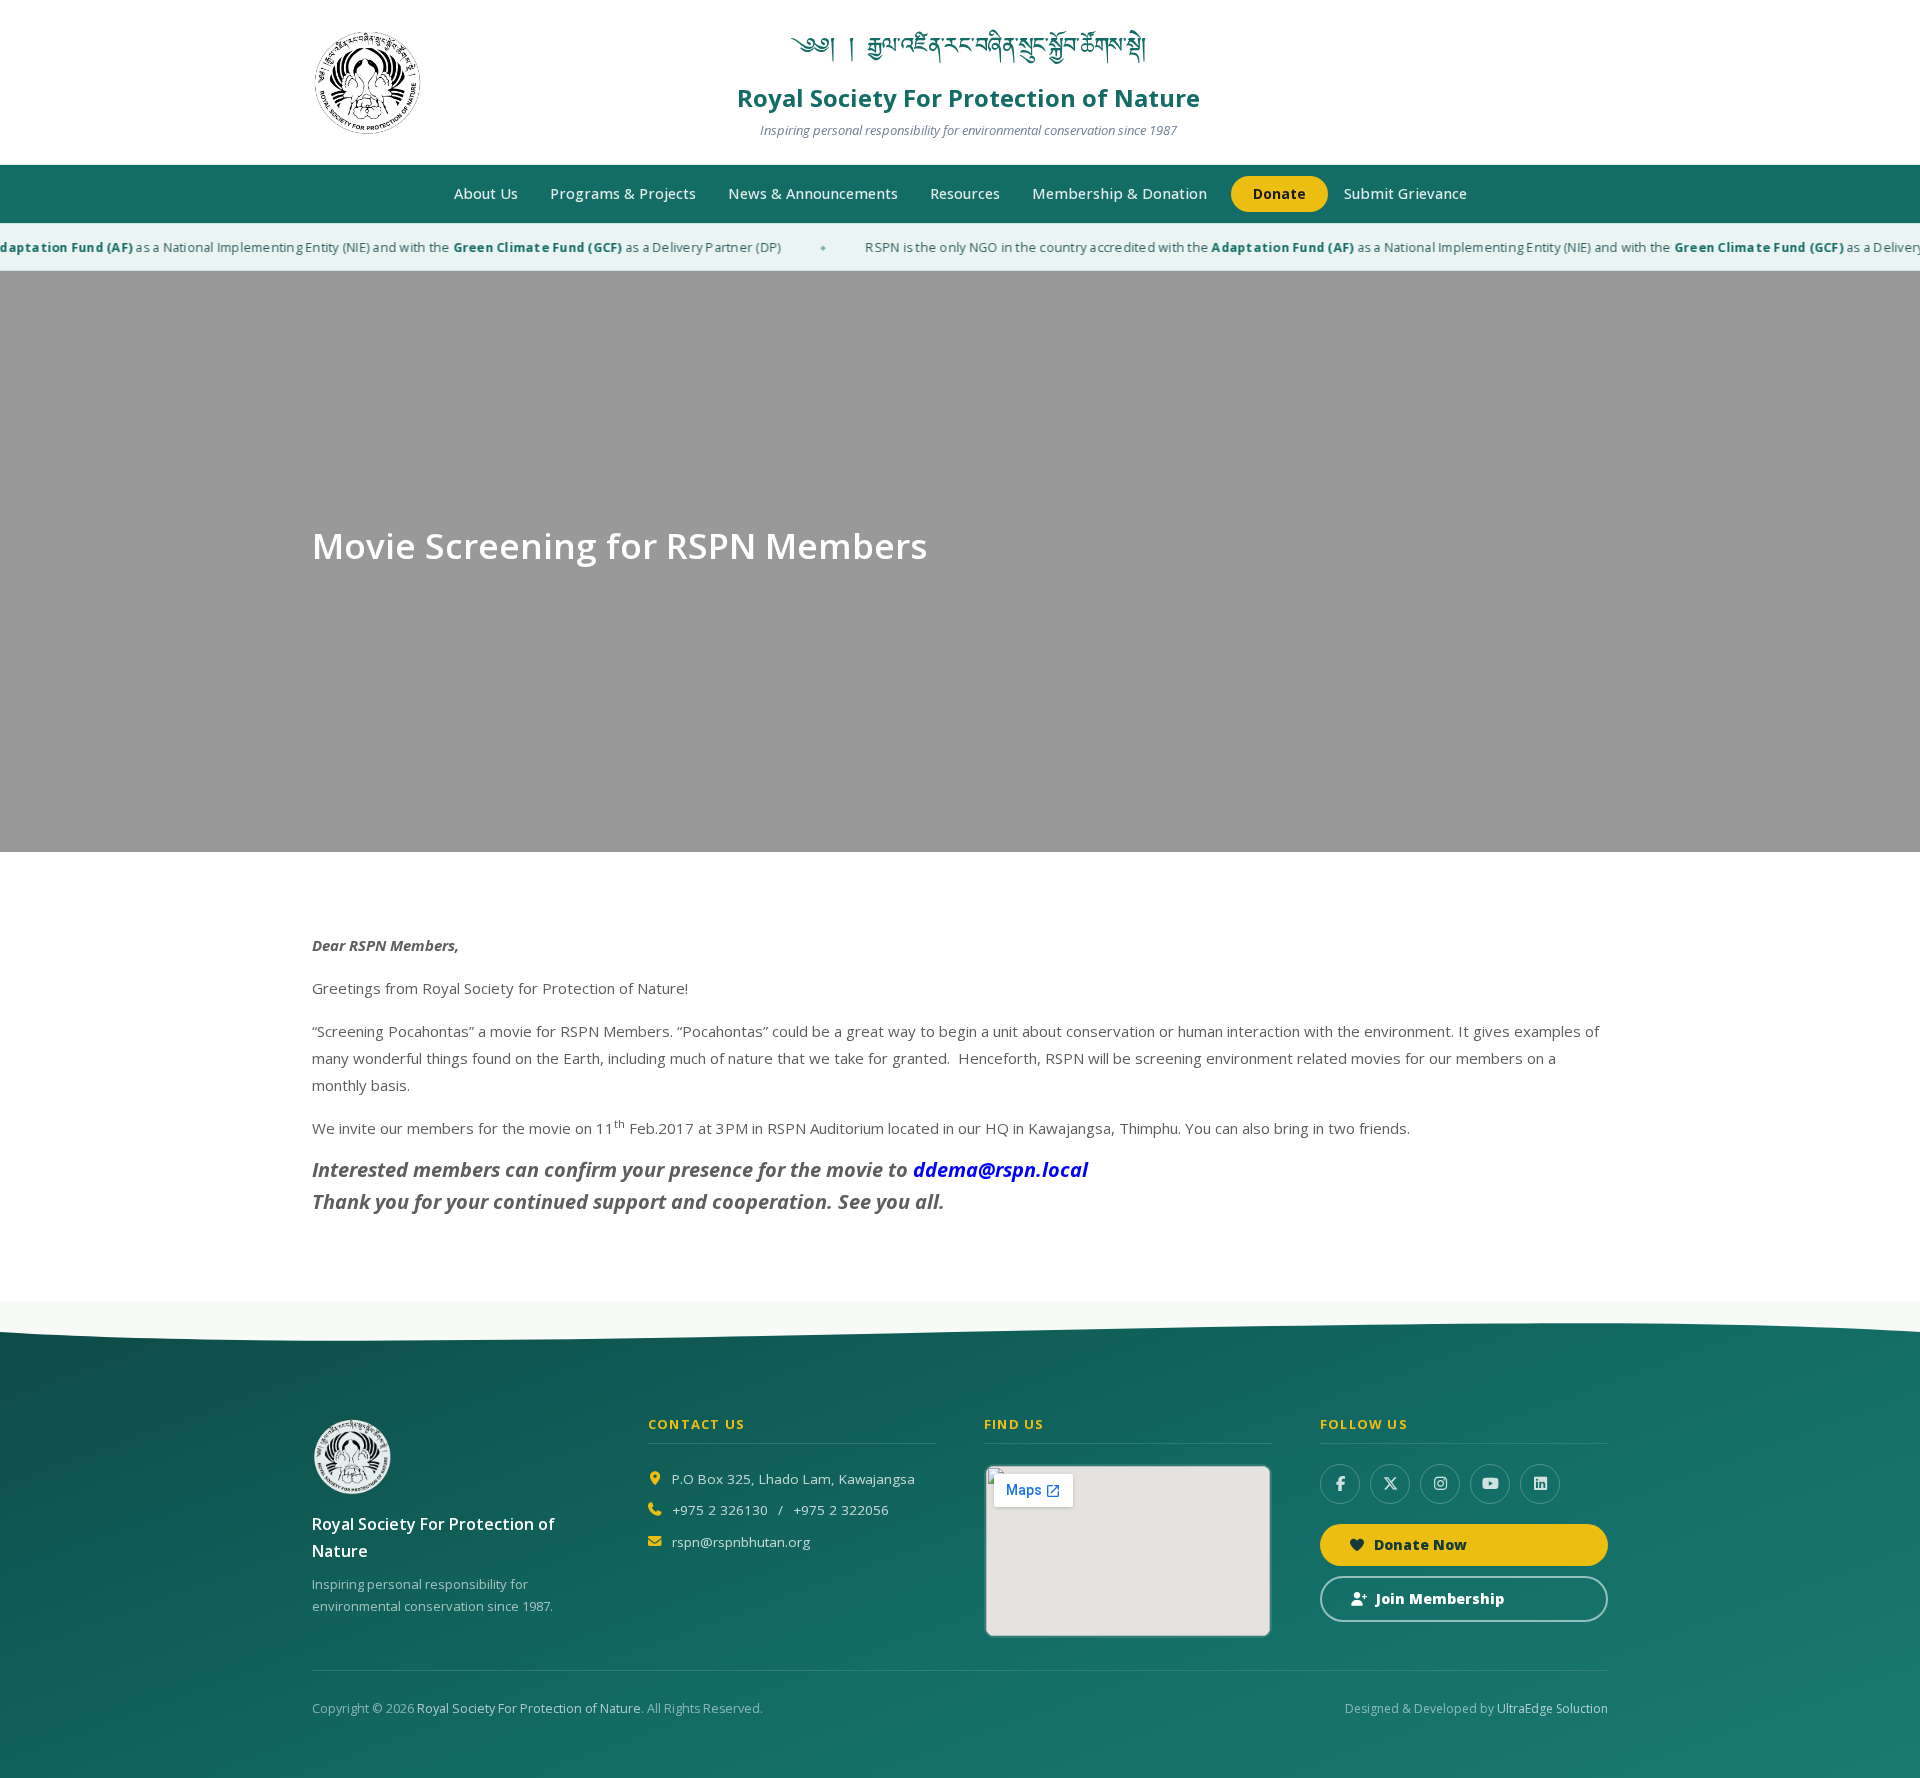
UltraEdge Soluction (1552, 1708)
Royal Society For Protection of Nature (529, 1708)
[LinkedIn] (1540, 1484)
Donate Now (1420, 1544)
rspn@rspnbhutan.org (741, 1542)
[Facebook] (1340, 1484)
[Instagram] (1440, 1484)
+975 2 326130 (720, 1510)
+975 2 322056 (841, 1510)
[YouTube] (1490, 1484)
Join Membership (1440, 1598)
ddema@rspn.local (1000, 1169)
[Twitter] (1390, 1484)
